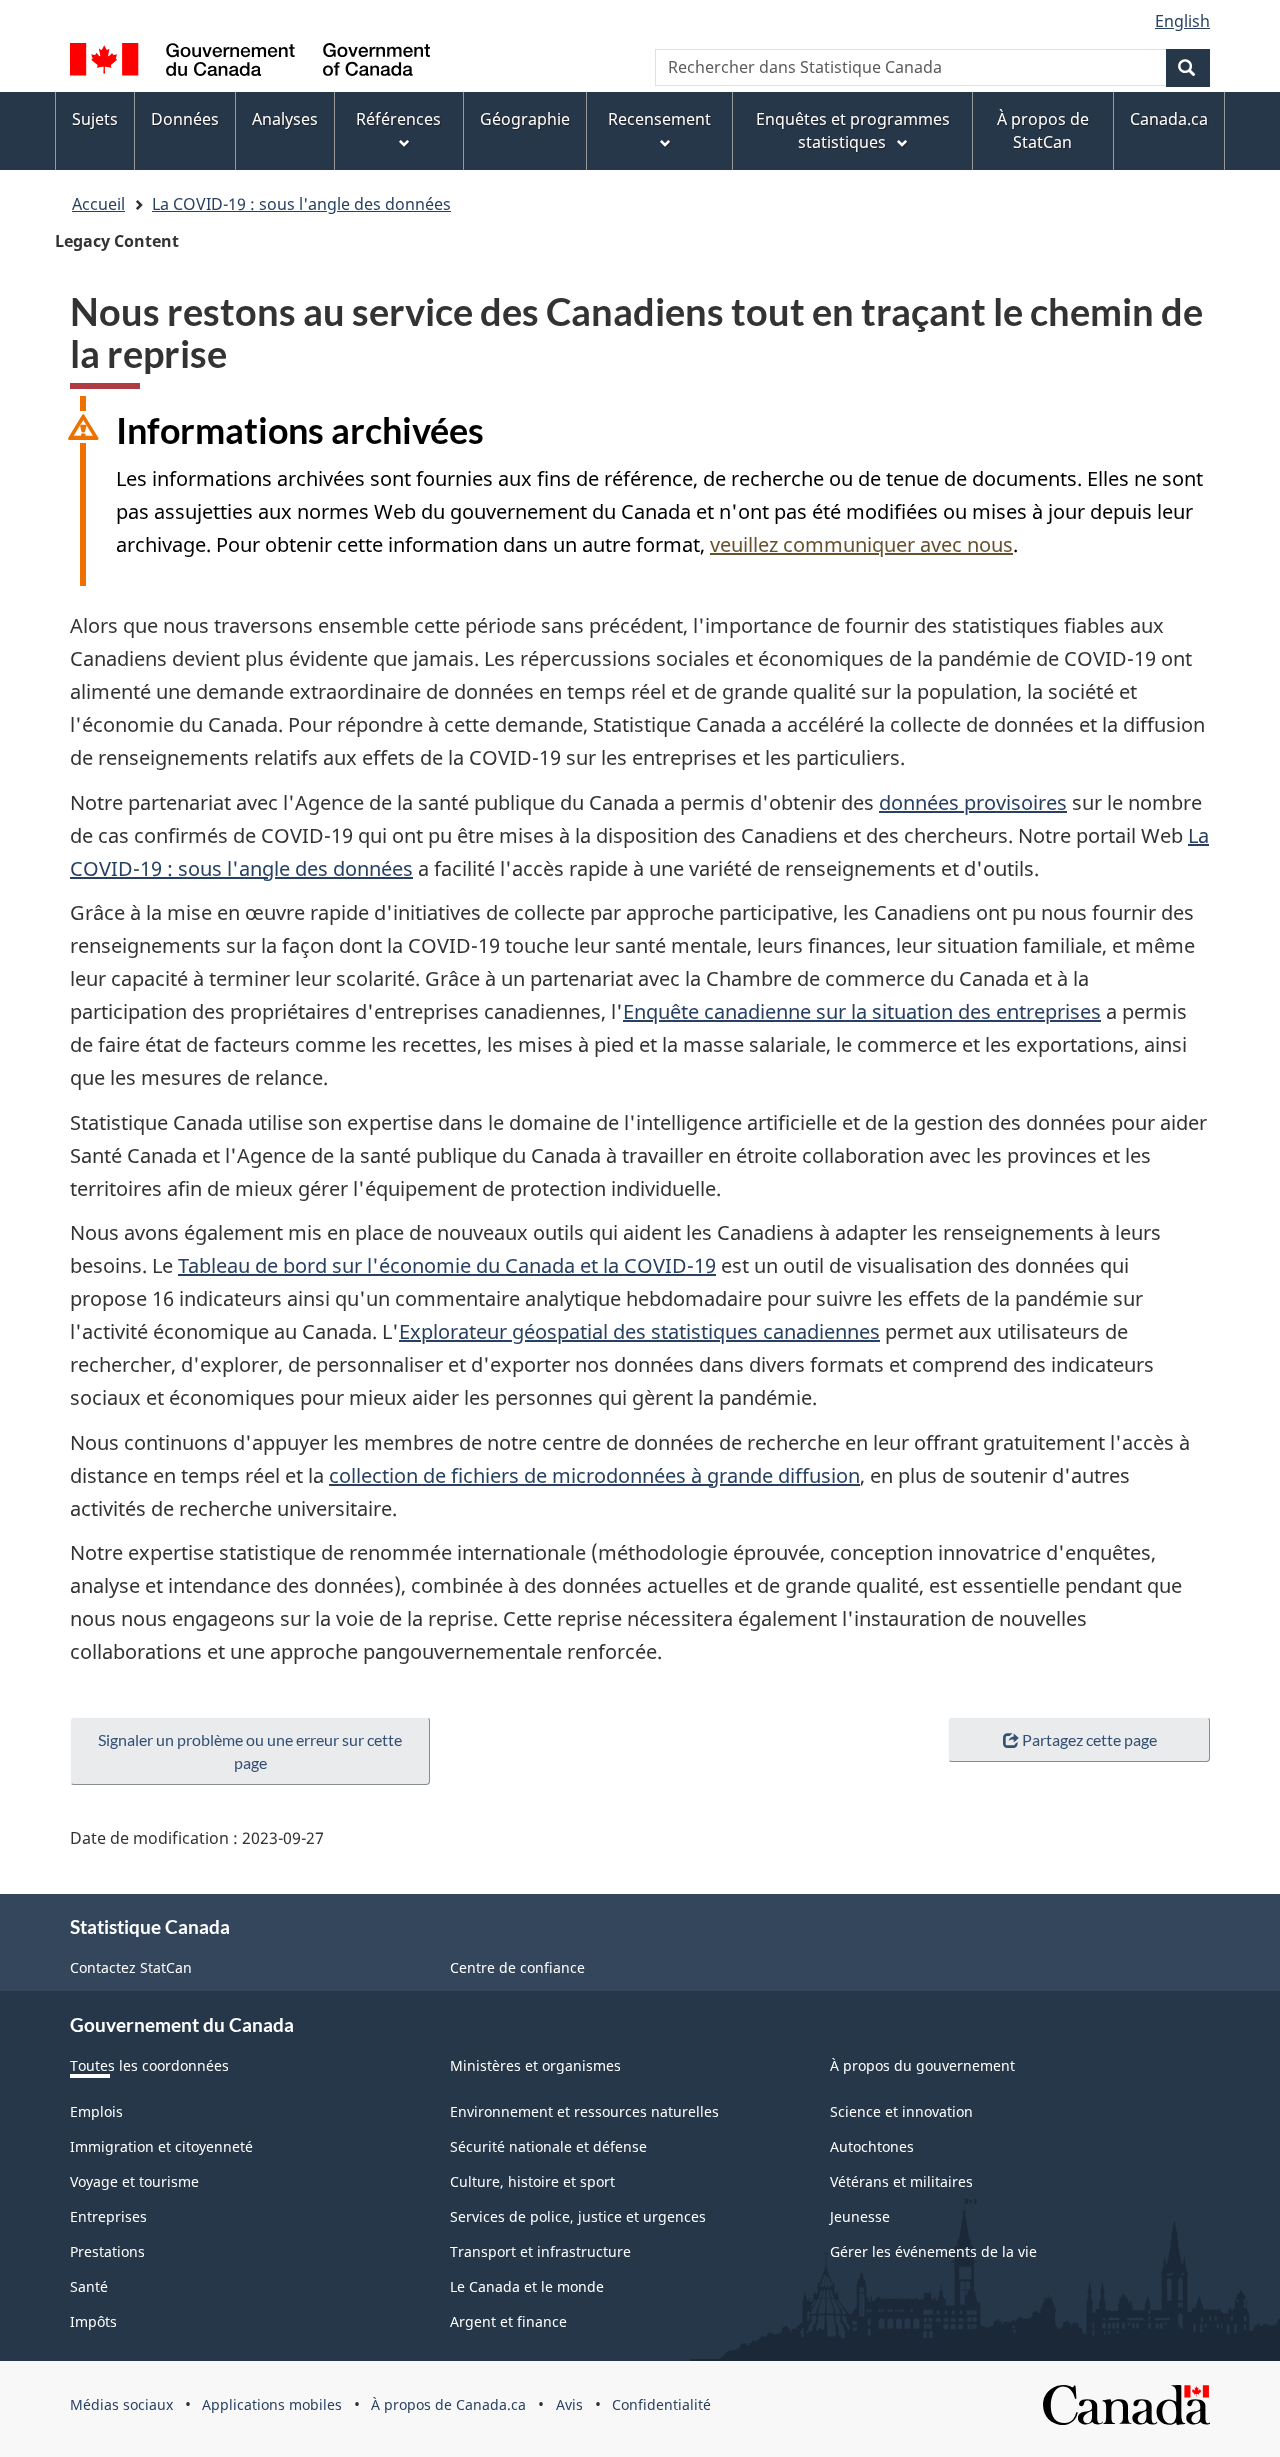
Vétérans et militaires (901, 2181)
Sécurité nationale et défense (548, 2146)
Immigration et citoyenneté (161, 2146)
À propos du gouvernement (922, 2065)
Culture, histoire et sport (532, 2181)
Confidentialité (661, 2404)
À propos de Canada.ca (448, 2404)
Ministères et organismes (535, 2065)
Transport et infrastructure (540, 2251)
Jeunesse (860, 2216)
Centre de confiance (517, 1967)
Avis (569, 2404)
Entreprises (108, 2216)
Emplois (96, 2111)
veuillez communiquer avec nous (861, 544)
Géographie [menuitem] (525, 119)
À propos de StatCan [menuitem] (1043, 130)
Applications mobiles (272, 2404)
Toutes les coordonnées (149, 2065)
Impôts (93, 2321)
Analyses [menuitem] (285, 119)
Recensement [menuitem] (659, 119)
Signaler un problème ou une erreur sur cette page (250, 1751)
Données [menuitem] (185, 119)
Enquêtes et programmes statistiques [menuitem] (853, 130)
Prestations (107, 2251)
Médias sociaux (121, 2404)
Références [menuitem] (398, 119)
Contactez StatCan (131, 1967)
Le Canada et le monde (527, 2286)
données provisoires (973, 802)
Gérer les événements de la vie (933, 2251)
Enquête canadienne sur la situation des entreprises (862, 1011)
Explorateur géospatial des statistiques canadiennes (639, 1331)
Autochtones (872, 2146)
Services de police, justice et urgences (578, 2216)
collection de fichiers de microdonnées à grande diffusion (594, 1475)
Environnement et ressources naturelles (584, 2111)
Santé (89, 2286)
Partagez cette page (1089, 1739)
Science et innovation (901, 2111)
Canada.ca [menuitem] (1169, 119)
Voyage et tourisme (134, 2181)
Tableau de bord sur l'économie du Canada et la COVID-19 (447, 1265)
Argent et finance (508, 2321)
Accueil (98, 204)
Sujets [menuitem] (95, 119)
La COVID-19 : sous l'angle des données (301, 204)
